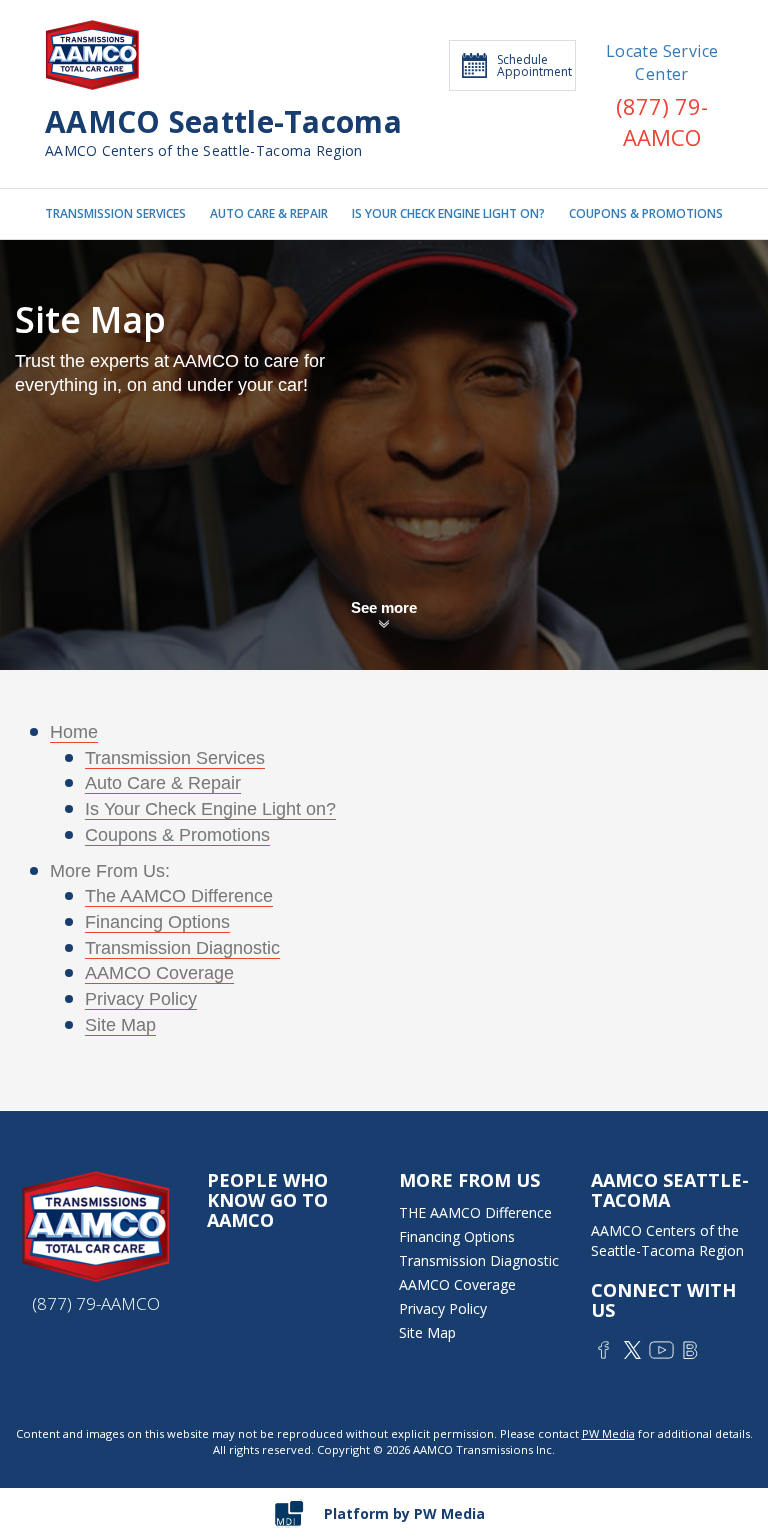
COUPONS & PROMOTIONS (646, 214)
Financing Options (157, 922)
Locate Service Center (662, 62)
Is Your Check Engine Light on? (210, 809)
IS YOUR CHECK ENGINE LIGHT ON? (448, 214)
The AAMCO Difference (179, 896)
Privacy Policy (141, 999)
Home (74, 732)
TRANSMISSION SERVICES (115, 214)
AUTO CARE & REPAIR (269, 214)
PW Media (608, 1433)
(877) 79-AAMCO (662, 121)
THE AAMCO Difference (475, 1212)
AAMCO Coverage (159, 973)
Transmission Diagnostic (182, 948)
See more (384, 607)
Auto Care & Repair (163, 783)
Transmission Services (175, 758)
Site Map (120, 1025)
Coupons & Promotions (177, 835)
